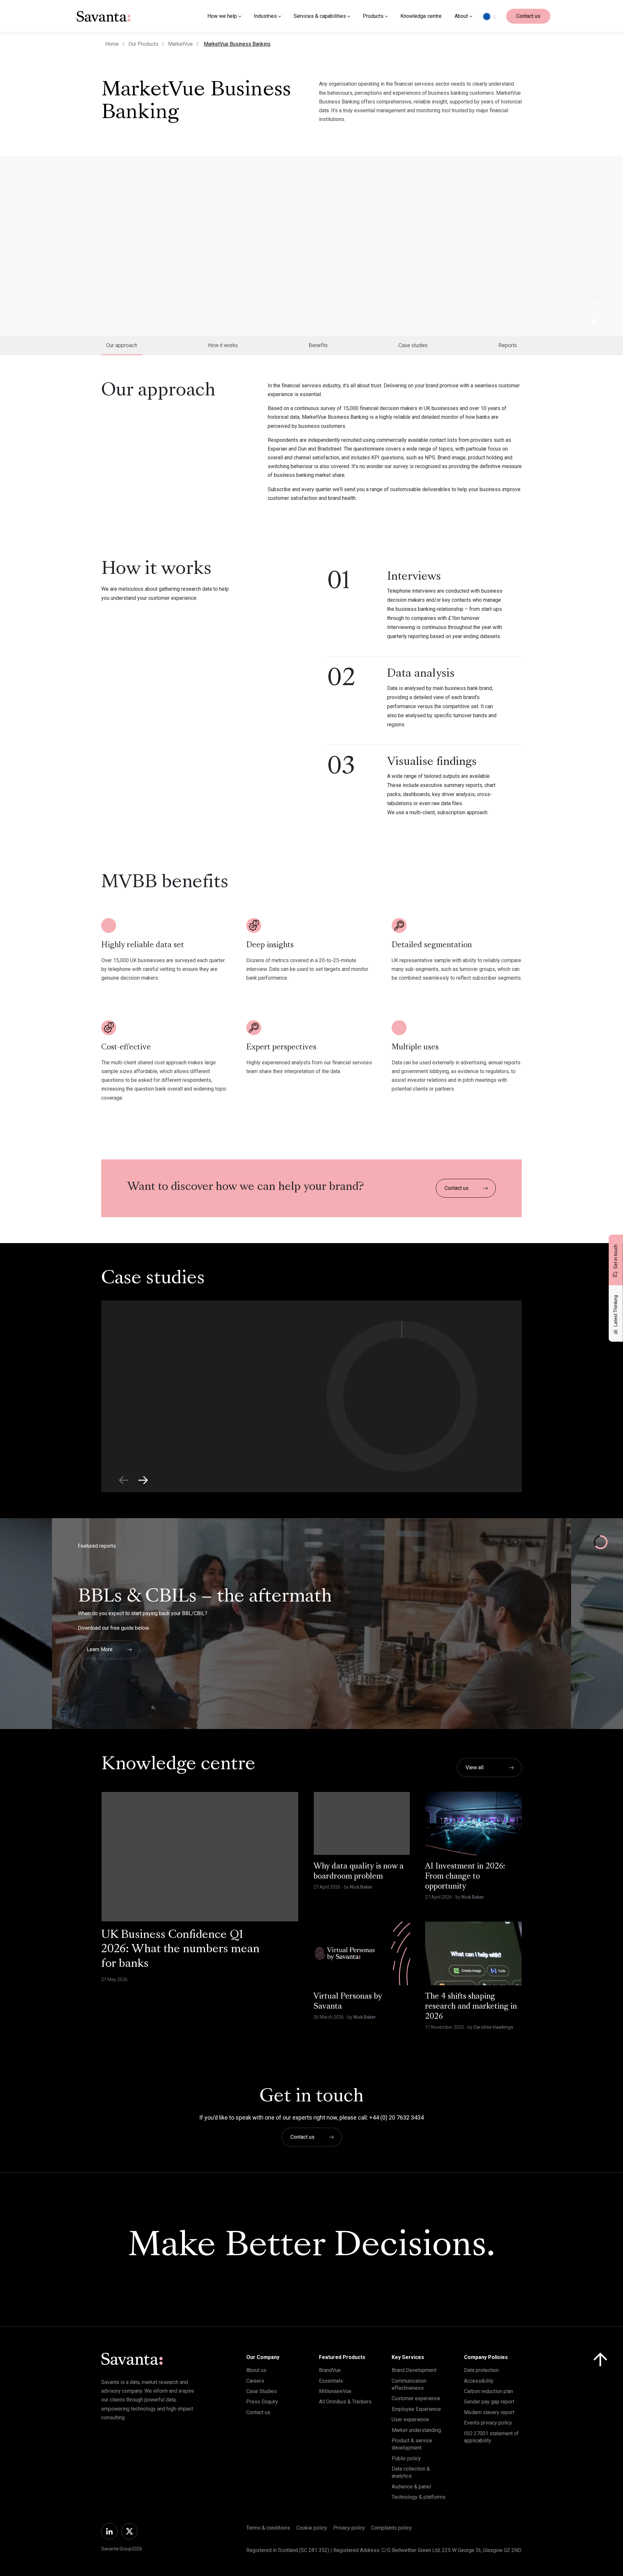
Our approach (122, 345)
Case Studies (262, 2391)
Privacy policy (349, 2528)
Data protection (481, 2370)
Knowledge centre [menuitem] (421, 16)
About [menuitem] (461, 16)
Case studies (413, 345)
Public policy (406, 2458)
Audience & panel (411, 2487)
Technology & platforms (419, 2497)
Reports (508, 345)
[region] (490, 16)
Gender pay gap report (489, 2402)
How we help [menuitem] (222, 16)
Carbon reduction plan (489, 2391)
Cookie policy (312, 2528)
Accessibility (479, 2381)
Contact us (528, 16)
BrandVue (330, 2370)
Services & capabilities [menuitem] (320, 16)
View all (475, 1767)
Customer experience (416, 2398)
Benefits (318, 345)
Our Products (143, 44)
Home (112, 44)
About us (256, 2370)
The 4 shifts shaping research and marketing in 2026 (471, 2007)
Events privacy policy (488, 2423)
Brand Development (414, 2370)
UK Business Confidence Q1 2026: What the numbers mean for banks (180, 1950)
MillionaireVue (335, 2391)
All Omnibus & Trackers (345, 2402)
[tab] (122, 345)
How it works (223, 345)
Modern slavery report (489, 2412)
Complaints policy (391, 2528)
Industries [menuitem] (265, 16)
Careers (255, 2381)
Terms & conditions (268, 2528)
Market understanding (416, 2430)
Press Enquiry (262, 2402)
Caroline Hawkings (493, 2027)
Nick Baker (361, 1887)
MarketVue (180, 44)
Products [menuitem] (373, 16)
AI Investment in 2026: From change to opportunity (465, 1877)
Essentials (331, 2381)
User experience (410, 2419)
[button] (143, 1480)
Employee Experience (416, 2409)
